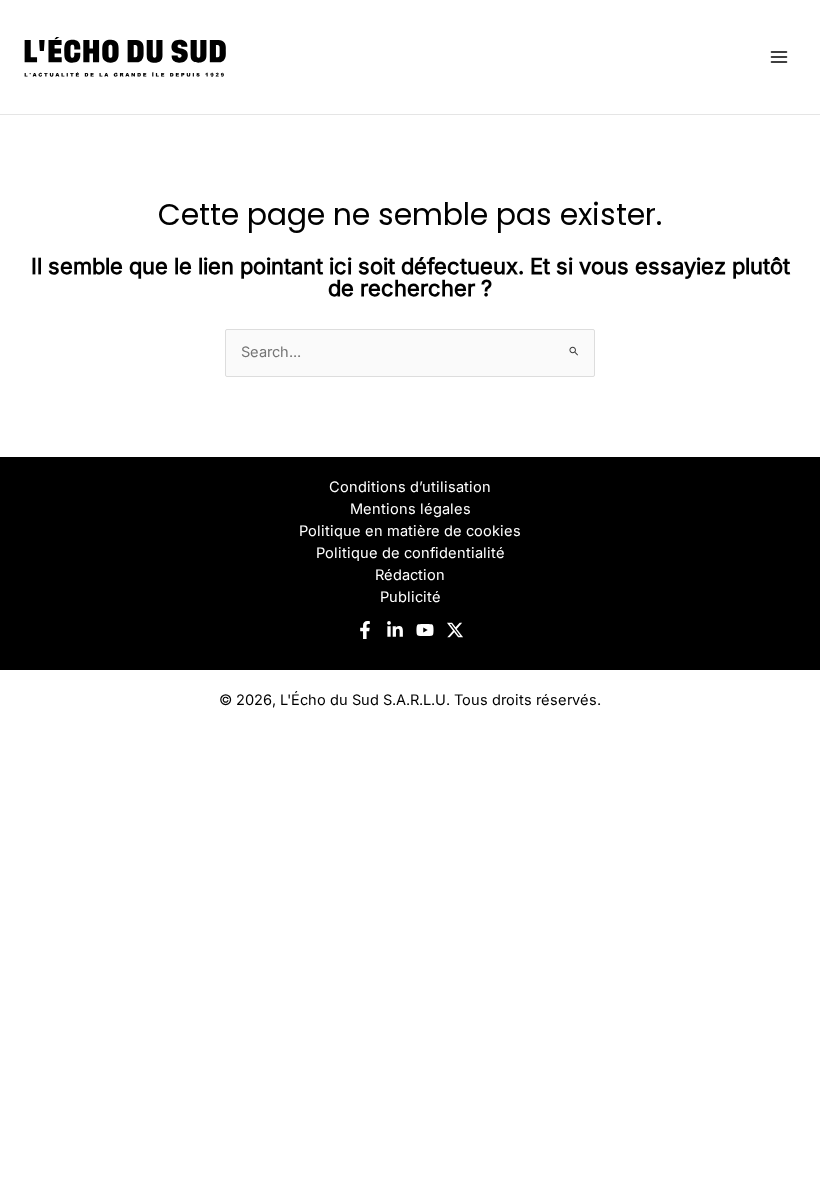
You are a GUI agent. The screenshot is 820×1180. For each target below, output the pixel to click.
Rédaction (410, 575)
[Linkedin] (395, 630)
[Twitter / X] (455, 630)
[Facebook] (365, 630)
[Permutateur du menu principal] (779, 57)
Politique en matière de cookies (410, 531)
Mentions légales (410, 509)
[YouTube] (425, 630)
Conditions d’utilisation (410, 487)
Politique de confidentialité (410, 553)
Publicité (410, 597)
